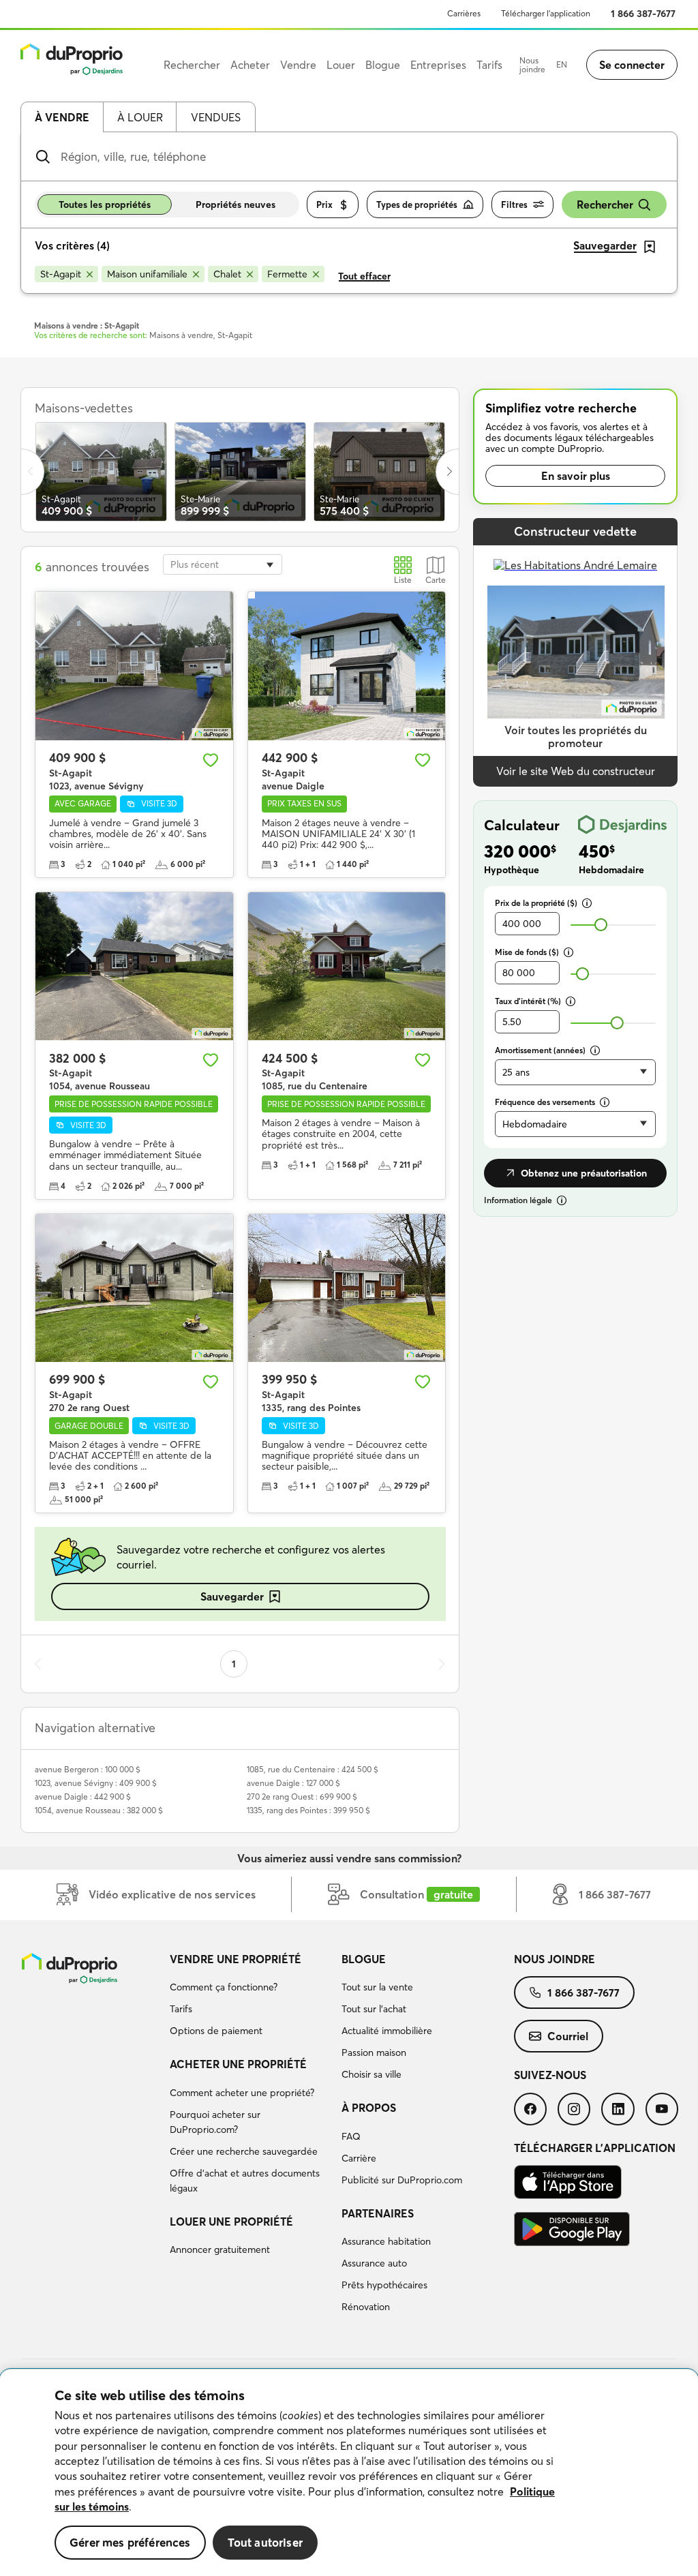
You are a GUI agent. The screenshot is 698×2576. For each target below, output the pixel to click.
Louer (341, 65)
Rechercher (605, 204)
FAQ (351, 2136)
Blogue (364, 1959)
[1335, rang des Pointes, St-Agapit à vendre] (347, 1288)
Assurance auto (374, 2263)
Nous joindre (532, 65)
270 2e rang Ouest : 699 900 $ (302, 1797)
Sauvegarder (232, 1596)
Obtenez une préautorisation (584, 1173)
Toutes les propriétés (105, 204)
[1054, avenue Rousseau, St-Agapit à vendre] (134, 966)
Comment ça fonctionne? (224, 1987)
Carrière (359, 2158)
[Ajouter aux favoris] (211, 760)
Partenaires (378, 2213)
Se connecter (632, 65)
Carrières (464, 13)
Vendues (216, 117)
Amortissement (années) (540, 1050)
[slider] (601, 925)
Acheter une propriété (238, 2064)
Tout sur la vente (377, 1987)
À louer (140, 117)
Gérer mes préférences (130, 2542)
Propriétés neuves (236, 204)
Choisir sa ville (371, 2074)
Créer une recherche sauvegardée (244, 2151)
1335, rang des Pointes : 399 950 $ (308, 1810)
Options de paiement (216, 2031)
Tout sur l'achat (374, 2009)
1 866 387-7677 (643, 14)
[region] (349, 2473)
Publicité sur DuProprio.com (402, 2180)
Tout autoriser (265, 2542)
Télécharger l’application (546, 13)
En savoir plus (576, 476)
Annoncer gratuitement (220, 2249)
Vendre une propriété (236, 1959)
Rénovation (366, 2307)
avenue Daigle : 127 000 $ (293, 1783)
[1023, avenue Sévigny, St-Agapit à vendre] (134, 666)
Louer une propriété (231, 2222)
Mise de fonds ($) (527, 952)
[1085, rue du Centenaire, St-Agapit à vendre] (347, 966)
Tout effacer (364, 276)
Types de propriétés (417, 204)
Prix (324, 204)
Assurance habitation (386, 2241)
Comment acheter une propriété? (242, 2093)
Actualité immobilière (387, 2031)
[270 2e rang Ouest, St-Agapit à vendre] (134, 1288)
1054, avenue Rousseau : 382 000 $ (99, 1810)
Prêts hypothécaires (384, 2285)
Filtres (514, 204)
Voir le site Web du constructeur (576, 771)
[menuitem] (251, 1997)
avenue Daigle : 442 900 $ (83, 1797)
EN (562, 64)
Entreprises (438, 65)
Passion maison (374, 2052)
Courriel (568, 2036)
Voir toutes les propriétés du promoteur (576, 737)
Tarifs (181, 2009)
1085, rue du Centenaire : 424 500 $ (313, 1769)
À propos (369, 2108)
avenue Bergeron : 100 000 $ (88, 1769)
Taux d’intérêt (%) (528, 1001)
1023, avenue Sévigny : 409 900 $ (96, 1783)
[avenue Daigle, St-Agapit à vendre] (347, 666)
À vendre (62, 117)
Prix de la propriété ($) (536, 903)
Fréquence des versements (545, 1102)
